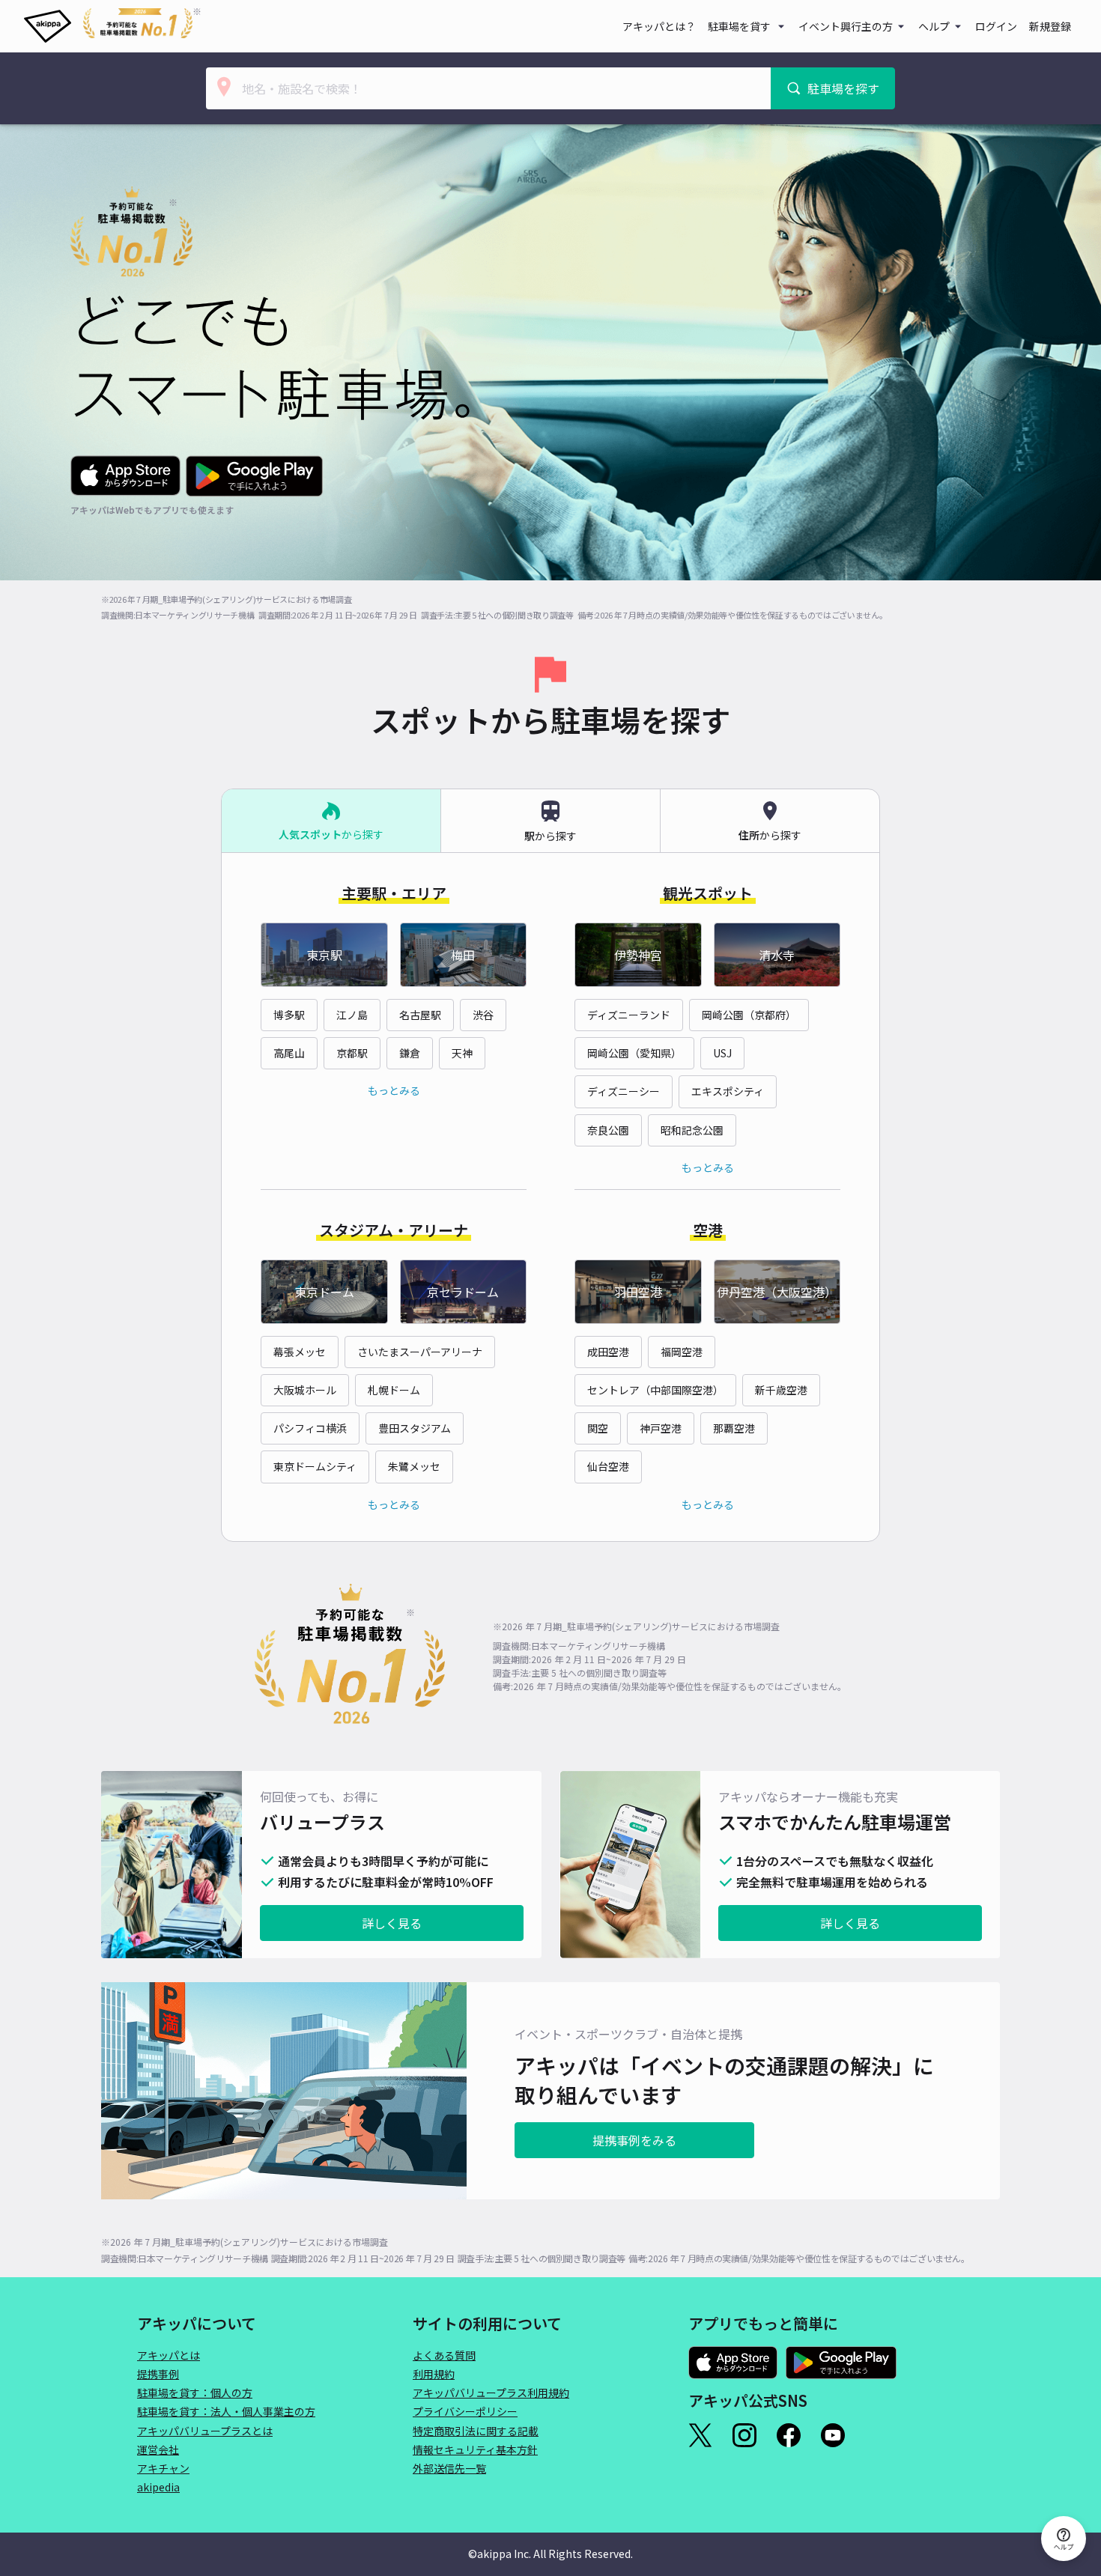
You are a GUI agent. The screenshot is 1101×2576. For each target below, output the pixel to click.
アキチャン (163, 2468)
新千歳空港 (781, 1390)
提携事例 (158, 2374)
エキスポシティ (728, 1091)
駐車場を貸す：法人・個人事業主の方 (226, 2411)
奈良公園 (608, 1130)
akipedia (158, 2487)
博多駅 (289, 1015)
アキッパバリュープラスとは (205, 2431)
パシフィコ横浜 (310, 1428)
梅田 (463, 955)
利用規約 (434, 2374)
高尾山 (289, 1053)
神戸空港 (661, 1428)
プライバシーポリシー (465, 2411)
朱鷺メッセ (414, 1466)
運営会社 (158, 2449)
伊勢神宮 (638, 955)
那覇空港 (734, 1428)
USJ (722, 1053)
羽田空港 (638, 1292)
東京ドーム (324, 1292)
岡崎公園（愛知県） (634, 1053)
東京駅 (324, 955)
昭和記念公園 (692, 1130)
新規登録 (1050, 26)
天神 (462, 1053)
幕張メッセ (300, 1352)
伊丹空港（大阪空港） (777, 1292)
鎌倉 (410, 1053)
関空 (598, 1428)
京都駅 (352, 1053)
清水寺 (777, 955)
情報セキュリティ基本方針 (475, 2449)
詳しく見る (392, 1923)
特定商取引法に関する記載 (476, 2431)
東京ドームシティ (315, 1466)
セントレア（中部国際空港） (655, 1390)
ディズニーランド (629, 1015)
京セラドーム (463, 1292)
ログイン (996, 26)
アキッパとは (169, 2355)
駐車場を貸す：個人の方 (195, 2393)
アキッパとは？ (659, 26)
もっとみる (394, 1090)
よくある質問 (444, 2355)
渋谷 (483, 1015)
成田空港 (608, 1352)
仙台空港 (608, 1466)
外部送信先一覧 (449, 2468)
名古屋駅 (420, 1015)
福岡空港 (682, 1352)
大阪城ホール (305, 1390)
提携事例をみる (634, 2140)
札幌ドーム (394, 1390)
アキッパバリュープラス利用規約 (491, 2393)
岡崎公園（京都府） (749, 1015)
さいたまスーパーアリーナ (420, 1352)
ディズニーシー (624, 1091)
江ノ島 (352, 1015)
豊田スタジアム (415, 1428)
